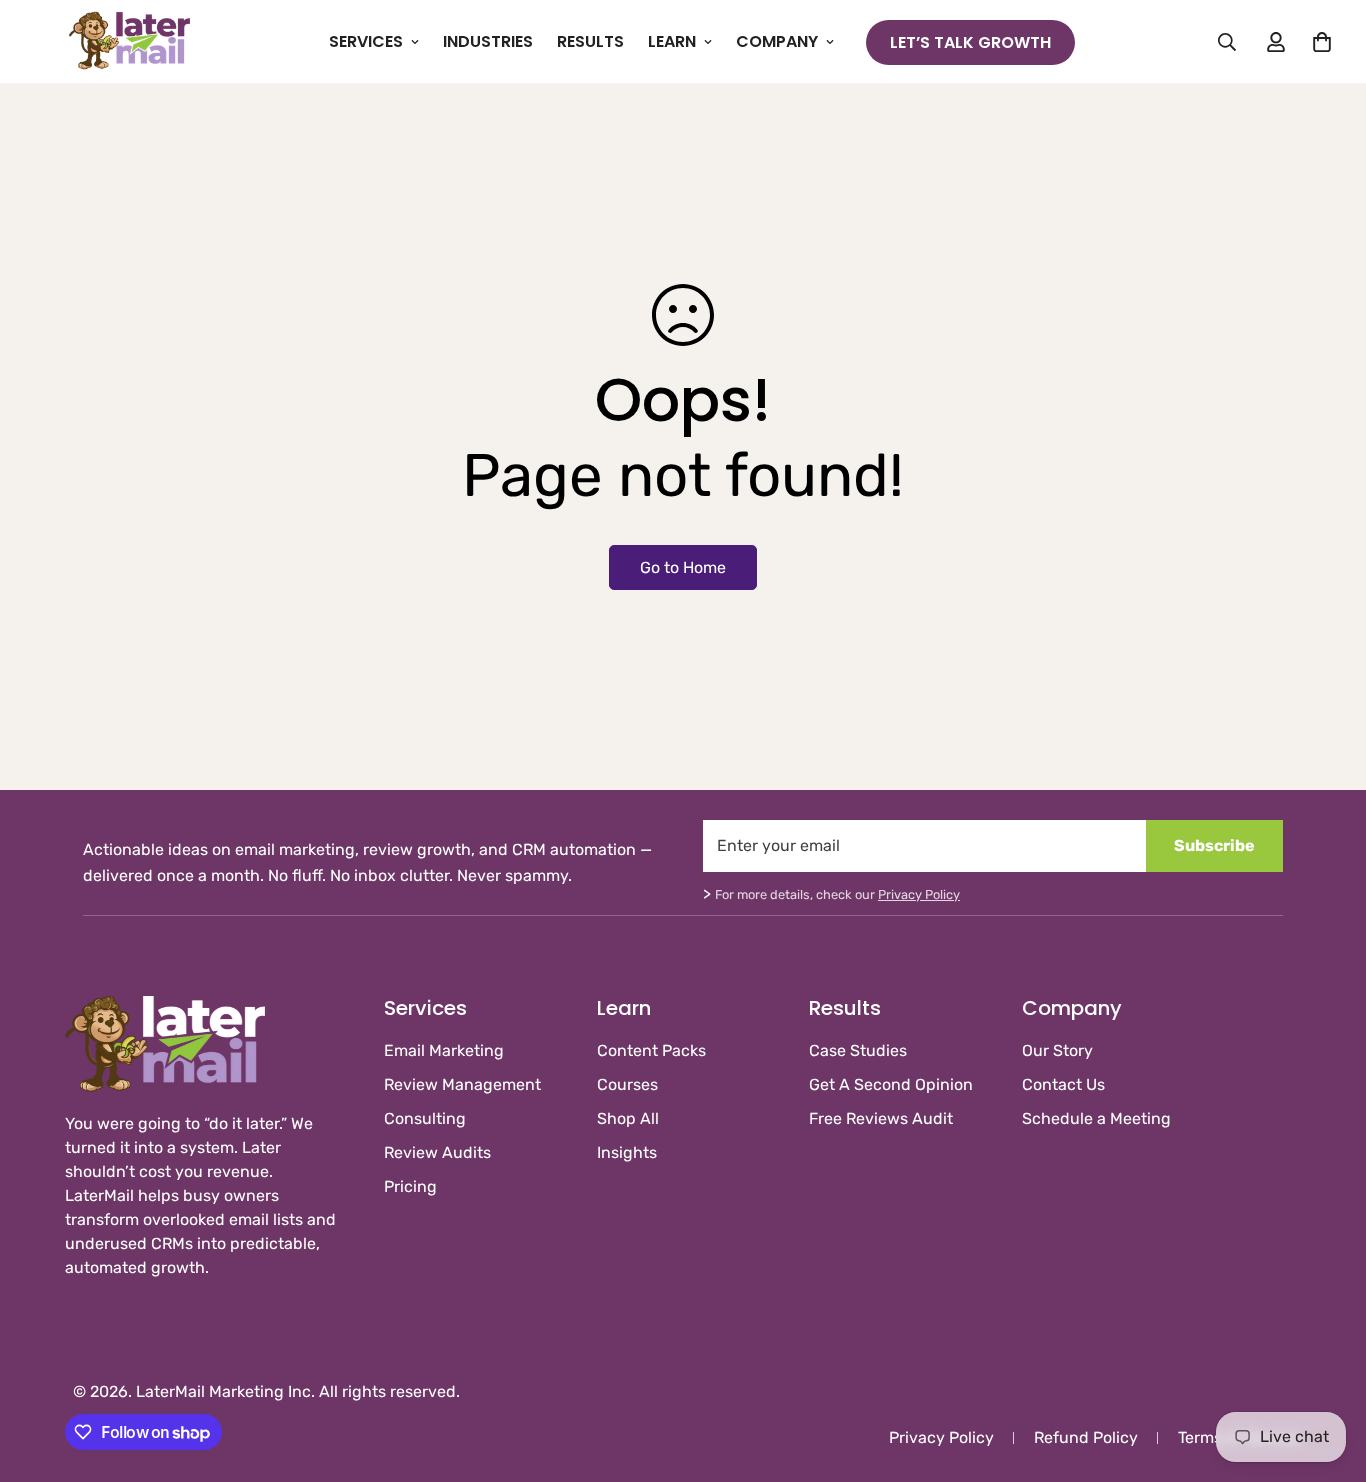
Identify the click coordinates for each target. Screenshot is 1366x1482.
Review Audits (437, 1152)
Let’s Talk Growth (970, 42)
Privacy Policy (919, 894)
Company (777, 41)
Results (590, 41)
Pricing (410, 1186)
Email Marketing (444, 1050)
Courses (627, 1084)
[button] (1322, 42)
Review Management (462, 1084)
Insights (627, 1152)
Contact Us (1063, 1084)
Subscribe (1214, 845)
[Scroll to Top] (1327, 1373)
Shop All (628, 1118)
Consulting (425, 1118)
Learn (672, 41)
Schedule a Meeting (1096, 1118)
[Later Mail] (130, 41)
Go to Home (683, 567)
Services (366, 41)
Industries (488, 41)
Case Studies (858, 1050)
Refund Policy (1086, 1437)
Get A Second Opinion (891, 1084)
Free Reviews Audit (881, 1118)
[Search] (1227, 42)
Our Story (1057, 1050)
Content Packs (651, 1050)
